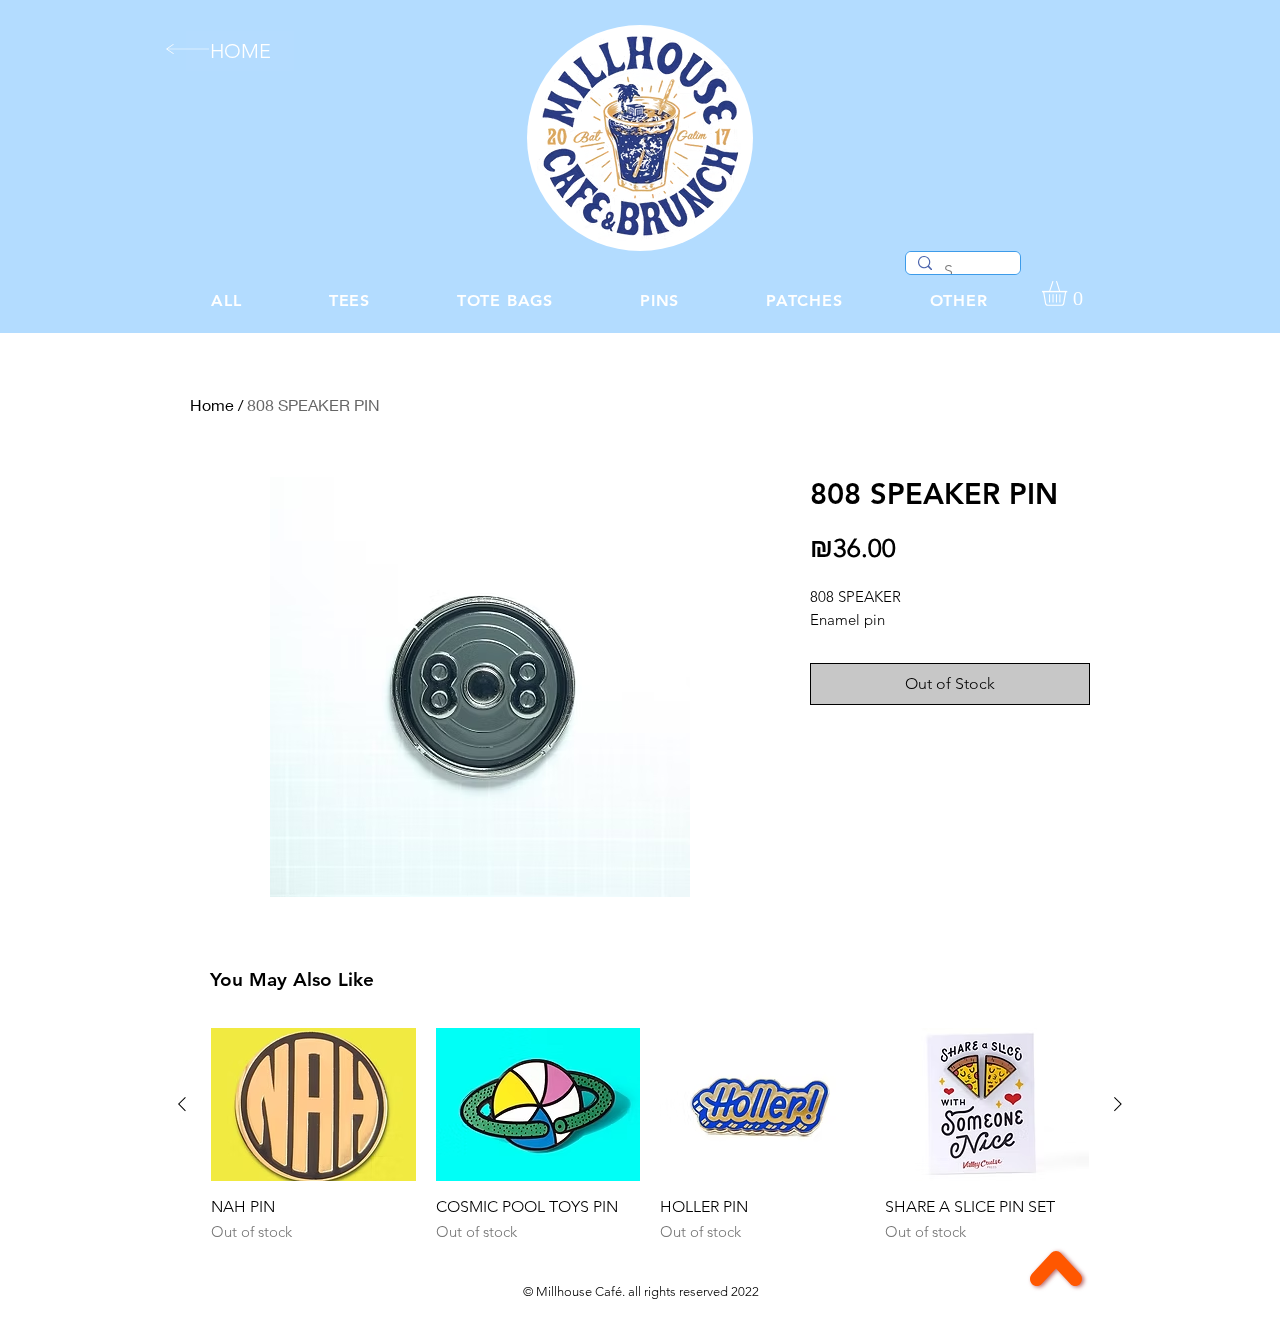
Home (212, 404)
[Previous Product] (182, 1104)
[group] (650, 1136)
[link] (1069, 293)
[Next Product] (1118, 1104)
